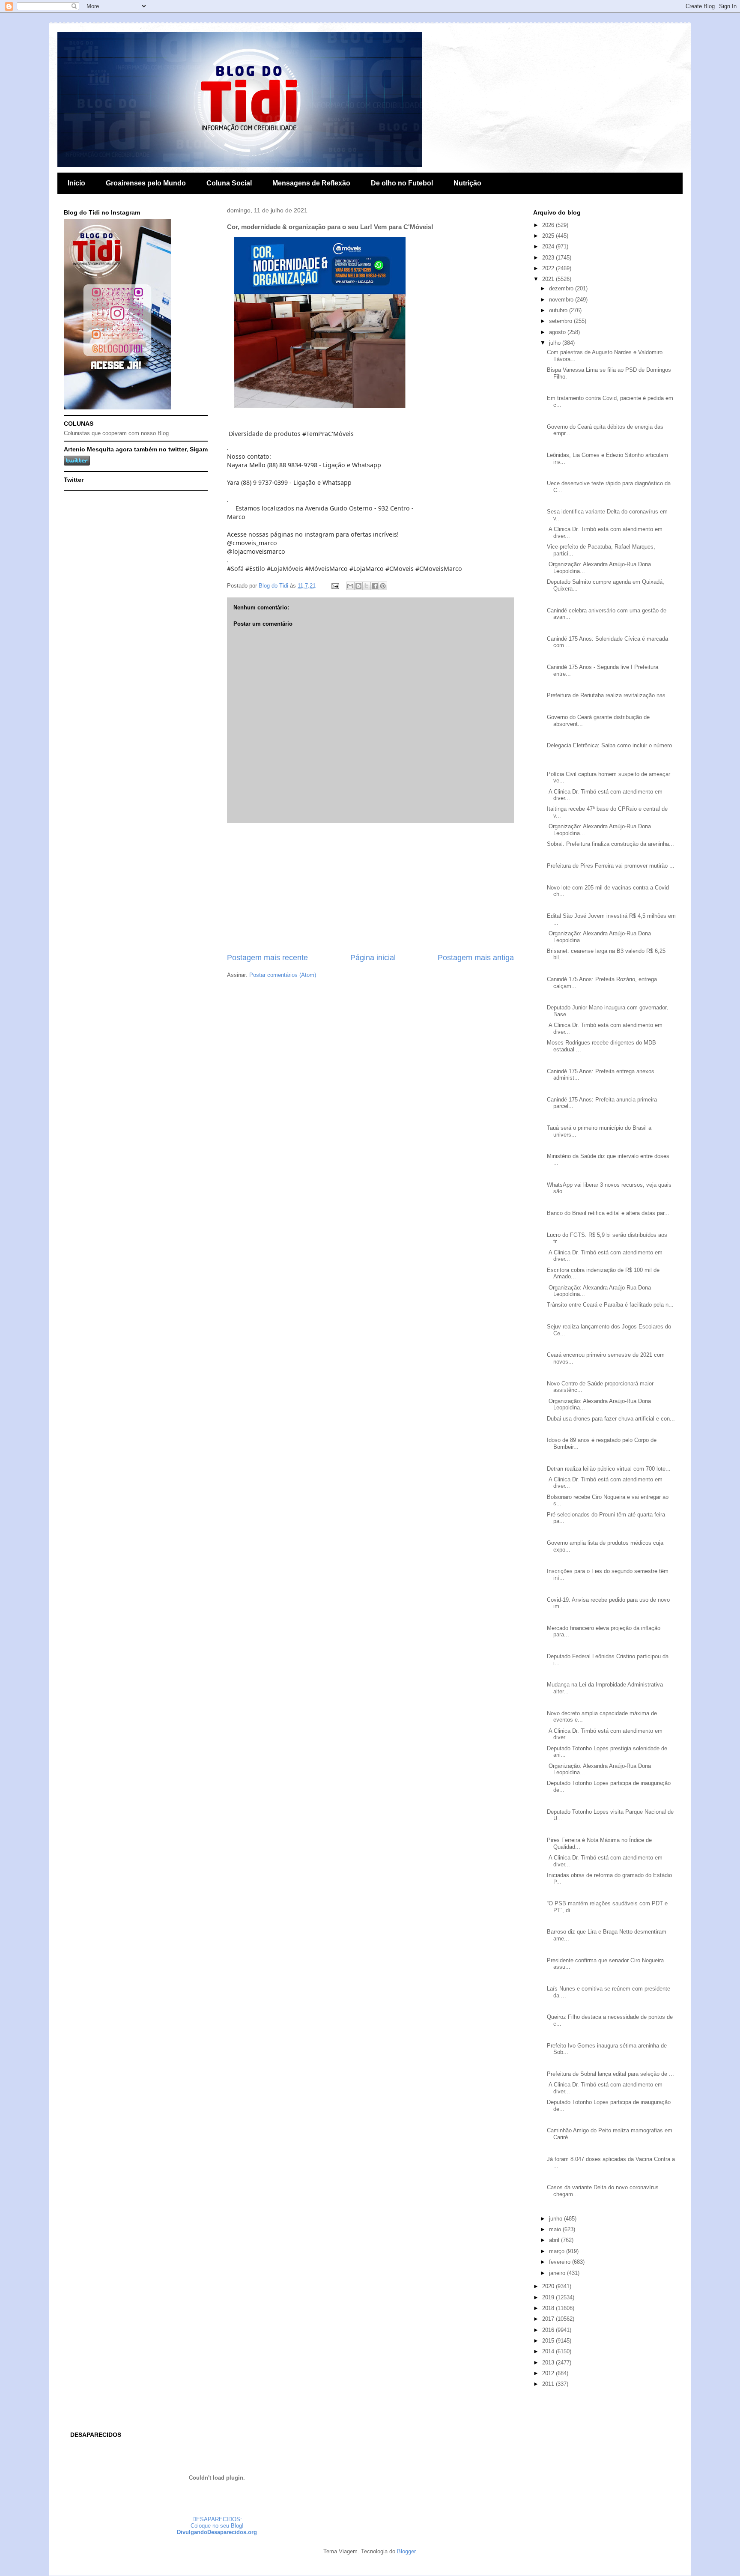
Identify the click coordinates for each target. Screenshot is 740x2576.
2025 (549, 236)
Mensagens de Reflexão (311, 183)
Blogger (406, 2551)
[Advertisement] (370, 888)
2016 (549, 2330)
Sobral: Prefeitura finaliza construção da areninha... (610, 844)
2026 (549, 225)
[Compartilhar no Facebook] (375, 586)
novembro (562, 300)
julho (556, 343)
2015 (549, 2341)
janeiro (558, 2273)
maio (556, 2229)
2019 (549, 2297)
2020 (549, 2286)
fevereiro (561, 2262)
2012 (549, 2373)
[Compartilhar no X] (367, 586)
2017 (549, 2319)
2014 (549, 2351)
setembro (561, 321)
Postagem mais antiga (476, 958)
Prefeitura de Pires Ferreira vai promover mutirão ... (611, 866)
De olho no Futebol (402, 183)
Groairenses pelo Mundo (146, 183)
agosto (558, 332)
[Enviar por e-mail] (350, 586)
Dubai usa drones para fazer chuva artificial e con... (611, 1419)
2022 (549, 268)
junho (556, 2219)
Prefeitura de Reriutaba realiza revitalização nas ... (610, 695)
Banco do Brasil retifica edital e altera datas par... (608, 1213)
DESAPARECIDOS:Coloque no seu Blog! (217, 2522)
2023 (549, 258)
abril (555, 2240)
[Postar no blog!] (358, 586)
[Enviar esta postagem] (335, 586)
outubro (559, 310)
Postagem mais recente (267, 958)
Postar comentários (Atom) (283, 975)
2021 (549, 279)
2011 (549, 2384)
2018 (549, 2308)
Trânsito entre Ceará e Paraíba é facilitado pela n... (610, 1305)
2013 (549, 2363)
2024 (549, 246)
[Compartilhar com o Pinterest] (383, 586)
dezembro (562, 288)
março (558, 2251)
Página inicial (373, 958)
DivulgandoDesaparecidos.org (217, 2532)
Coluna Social (229, 183)
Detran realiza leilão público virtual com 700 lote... (609, 1469)
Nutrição (467, 183)
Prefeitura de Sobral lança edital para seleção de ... (610, 2074)
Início (76, 183)
